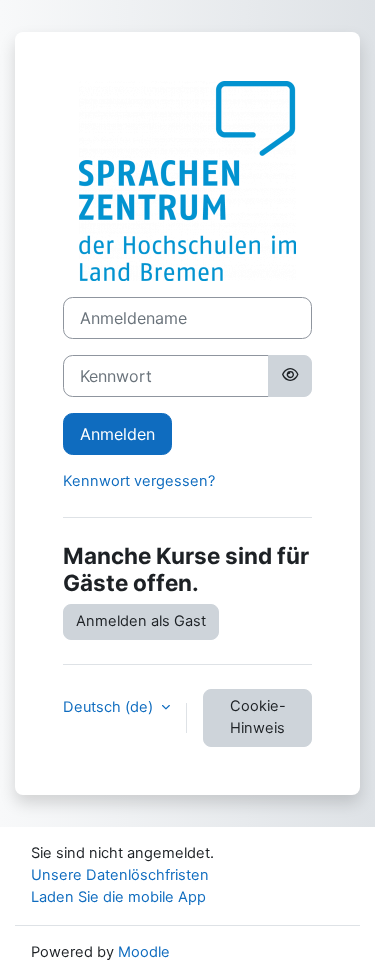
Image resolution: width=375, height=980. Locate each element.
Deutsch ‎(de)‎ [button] (110, 707)
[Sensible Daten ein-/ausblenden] (290, 376)
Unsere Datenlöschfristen (120, 875)
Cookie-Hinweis (258, 717)
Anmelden (117, 434)
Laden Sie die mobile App (118, 897)
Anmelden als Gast (141, 621)
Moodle (144, 952)
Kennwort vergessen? (139, 481)
